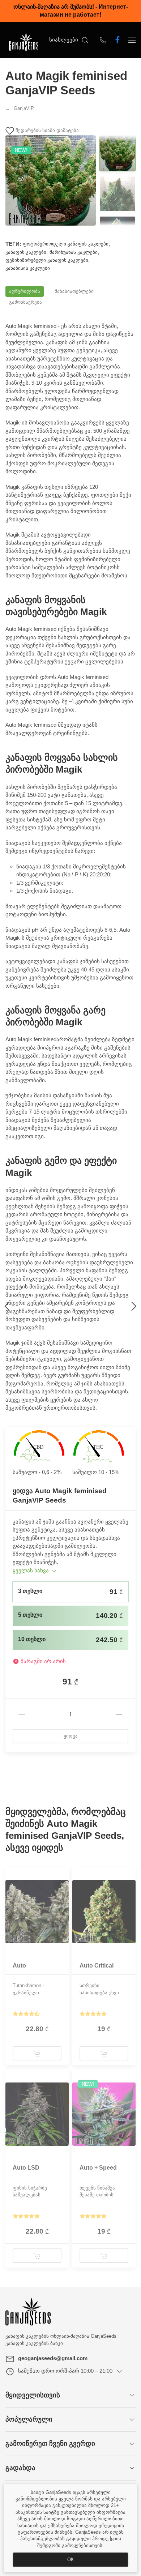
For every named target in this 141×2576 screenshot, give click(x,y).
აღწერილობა (25, 291)
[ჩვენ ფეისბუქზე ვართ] (117, 40)
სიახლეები (64, 40)
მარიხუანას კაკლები (74, 252)
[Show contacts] (103, 40)
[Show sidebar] (132, 40)
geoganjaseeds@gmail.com (53, 2358)
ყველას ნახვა (31, 1570)
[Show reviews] (26, 2014)
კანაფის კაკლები (26, 252)
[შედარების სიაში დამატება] (63, 1880)
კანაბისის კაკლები (28, 268)
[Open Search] (85, 40)
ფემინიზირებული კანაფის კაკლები (47, 260)
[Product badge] (11, 1877)
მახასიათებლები (74, 291)
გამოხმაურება (25, 302)
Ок (70, 2560)
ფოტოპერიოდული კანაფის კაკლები (66, 244)
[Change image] (117, 153)
